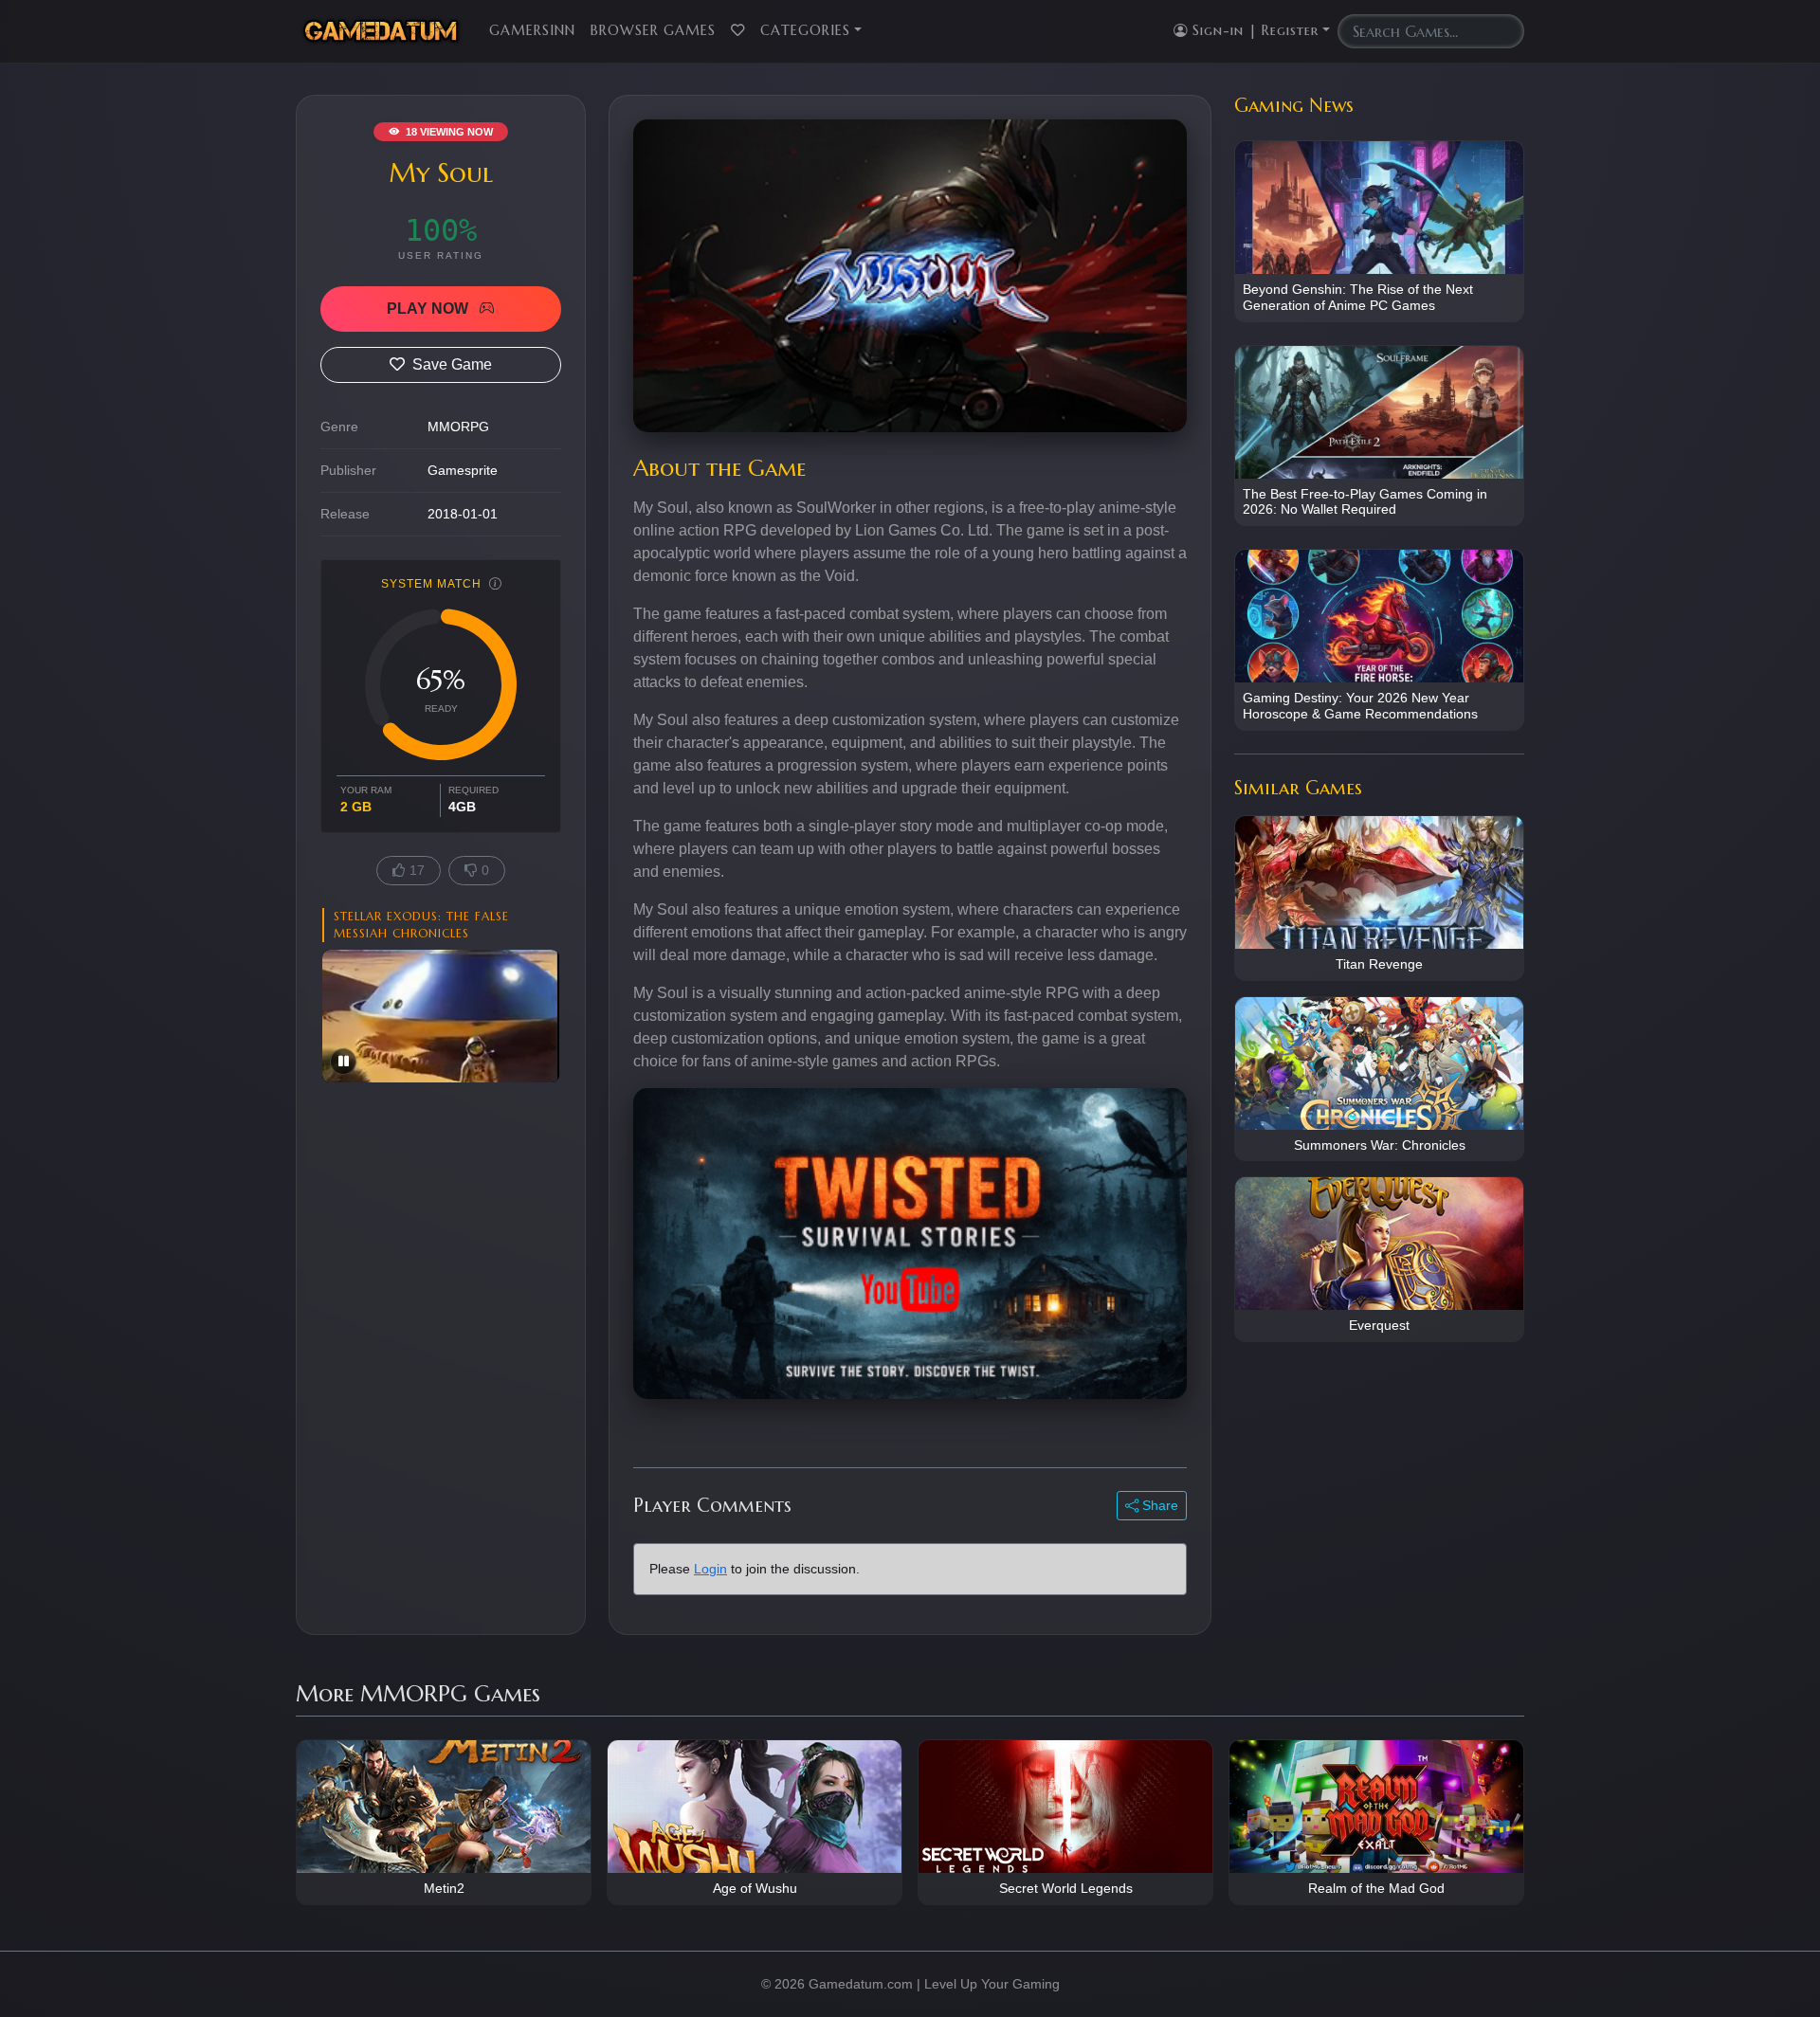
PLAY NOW (429, 309)
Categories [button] (805, 30)
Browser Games (653, 30)
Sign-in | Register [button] (1253, 30)
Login (710, 1569)
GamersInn (532, 30)
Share (1158, 1505)
